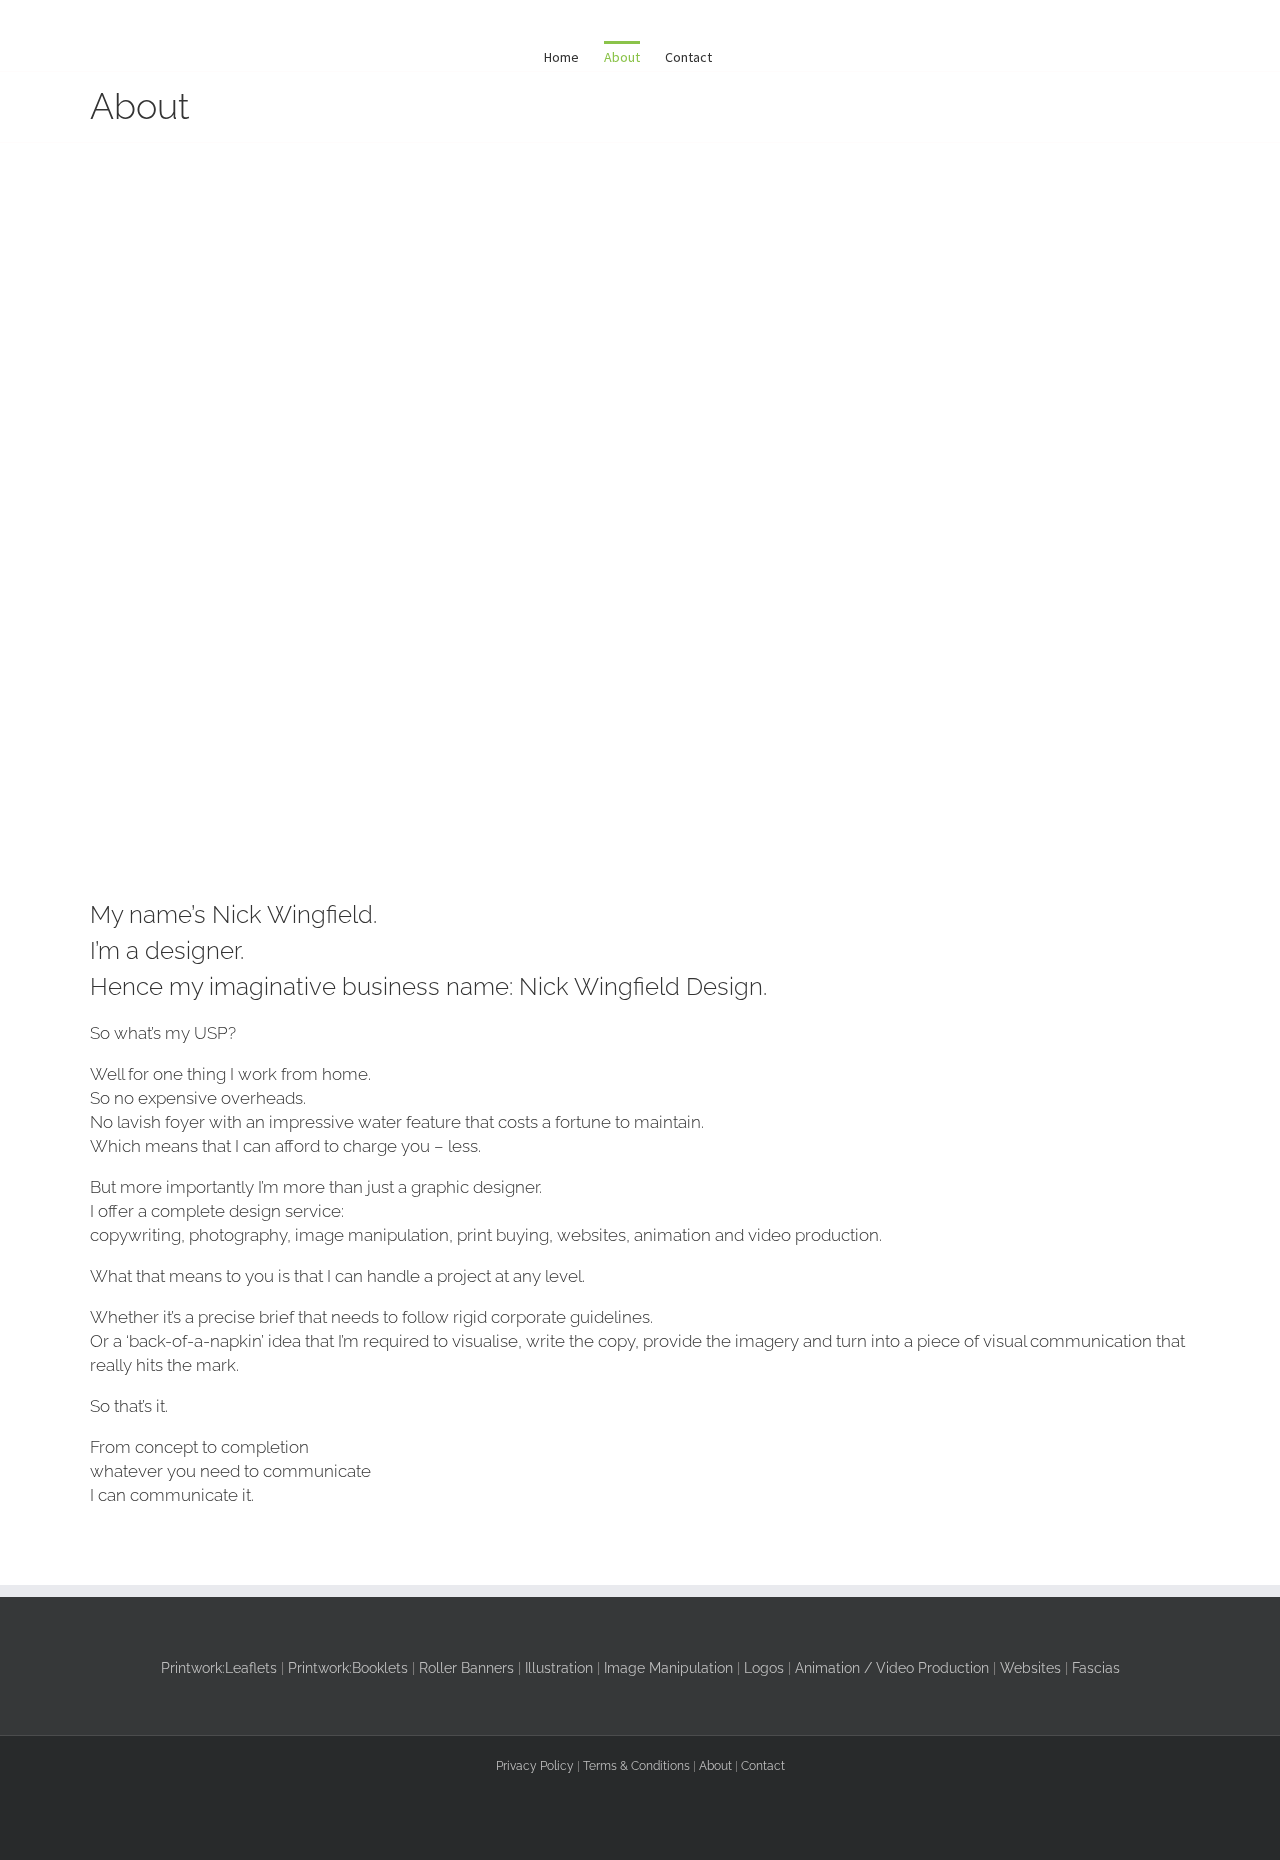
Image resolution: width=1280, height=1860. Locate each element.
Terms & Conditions (636, 1766)
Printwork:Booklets (348, 1668)
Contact (763, 1766)
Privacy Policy (535, 1766)
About (715, 1766)
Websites (1030, 1668)
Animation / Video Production (892, 1668)
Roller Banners (466, 1668)
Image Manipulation (668, 1668)
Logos (764, 1668)
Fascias (1096, 1668)
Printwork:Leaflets (219, 1668)
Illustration (559, 1668)
